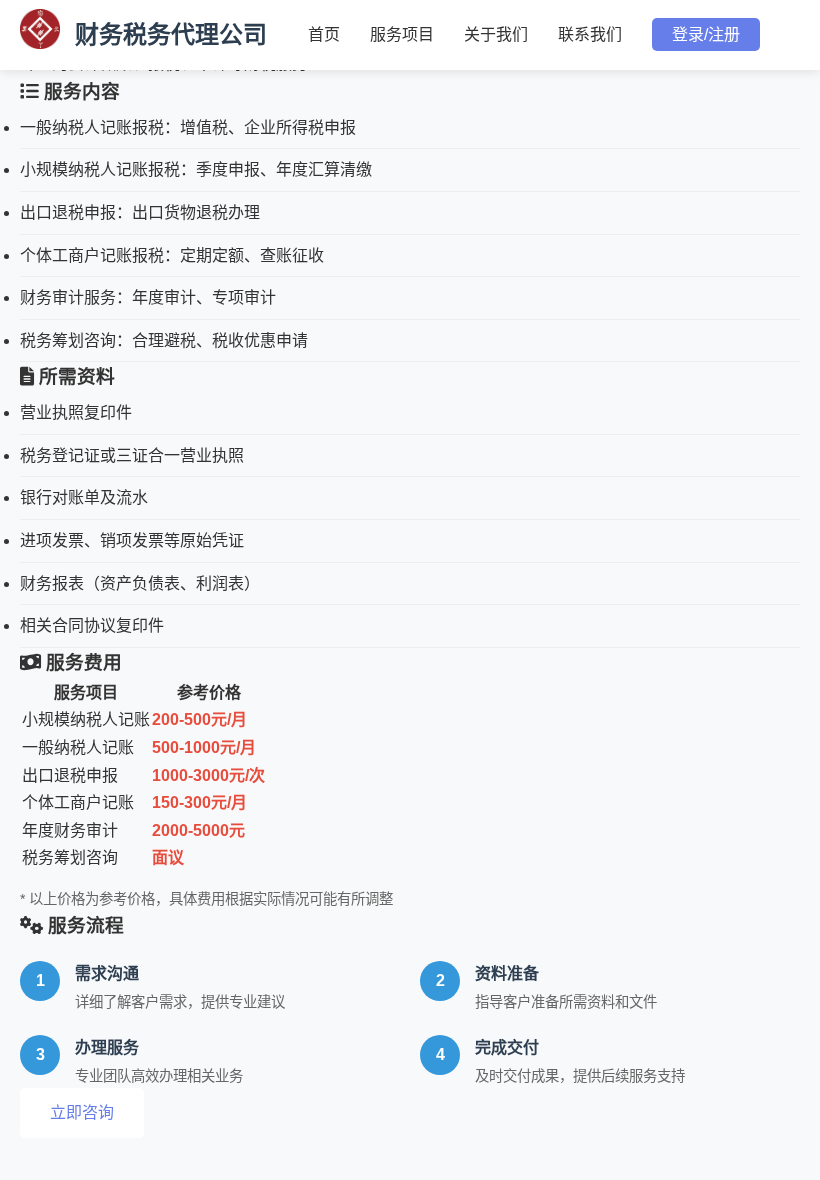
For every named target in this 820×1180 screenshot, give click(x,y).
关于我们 (496, 34)
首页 (324, 34)
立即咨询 (82, 1112)
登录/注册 (706, 34)
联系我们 (590, 34)
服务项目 (402, 34)
